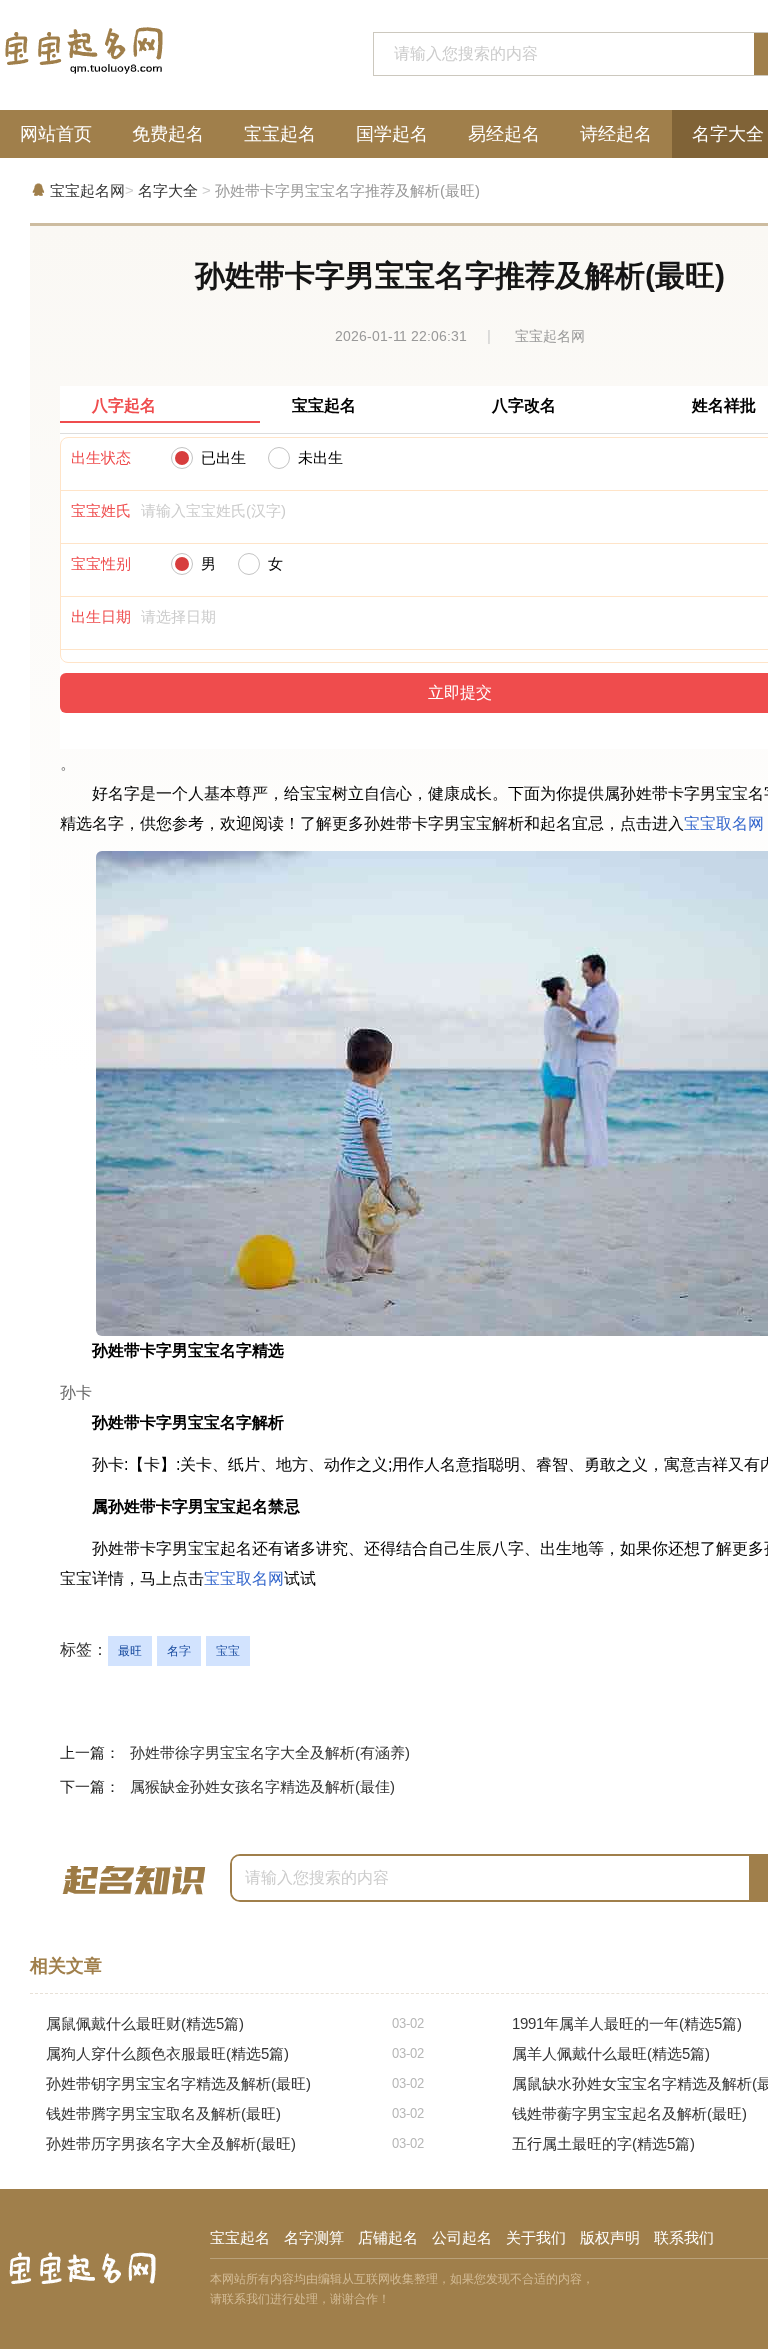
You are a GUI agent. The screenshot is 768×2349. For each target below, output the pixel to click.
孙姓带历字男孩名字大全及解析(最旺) (235, 2143)
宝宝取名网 (724, 823)
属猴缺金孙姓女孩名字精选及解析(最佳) (262, 1786)
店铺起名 (388, 2237)
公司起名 (462, 2237)
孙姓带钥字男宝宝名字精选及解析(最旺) (235, 2083)
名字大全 (168, 190)
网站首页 (56, 134)
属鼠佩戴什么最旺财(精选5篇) (235, 2023)
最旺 (130, 1651)
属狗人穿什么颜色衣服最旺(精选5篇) (235, 2053)
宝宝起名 (280, 134)
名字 (179, 1651)
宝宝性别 (101, 563)
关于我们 (536, 2237)
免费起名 (168, 134)
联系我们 (684, 2237)
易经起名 (504, 134)
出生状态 (101, 457)
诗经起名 (616, 134)
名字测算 (314, 2237)
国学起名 (392, 134)
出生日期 (101, 616)
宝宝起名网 (87, 190)
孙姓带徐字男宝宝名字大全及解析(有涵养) (270, 1752)
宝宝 (228, 1651)
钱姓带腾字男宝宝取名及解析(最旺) (235, 2113)
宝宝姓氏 (101, 510)
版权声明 (610, 2237)
